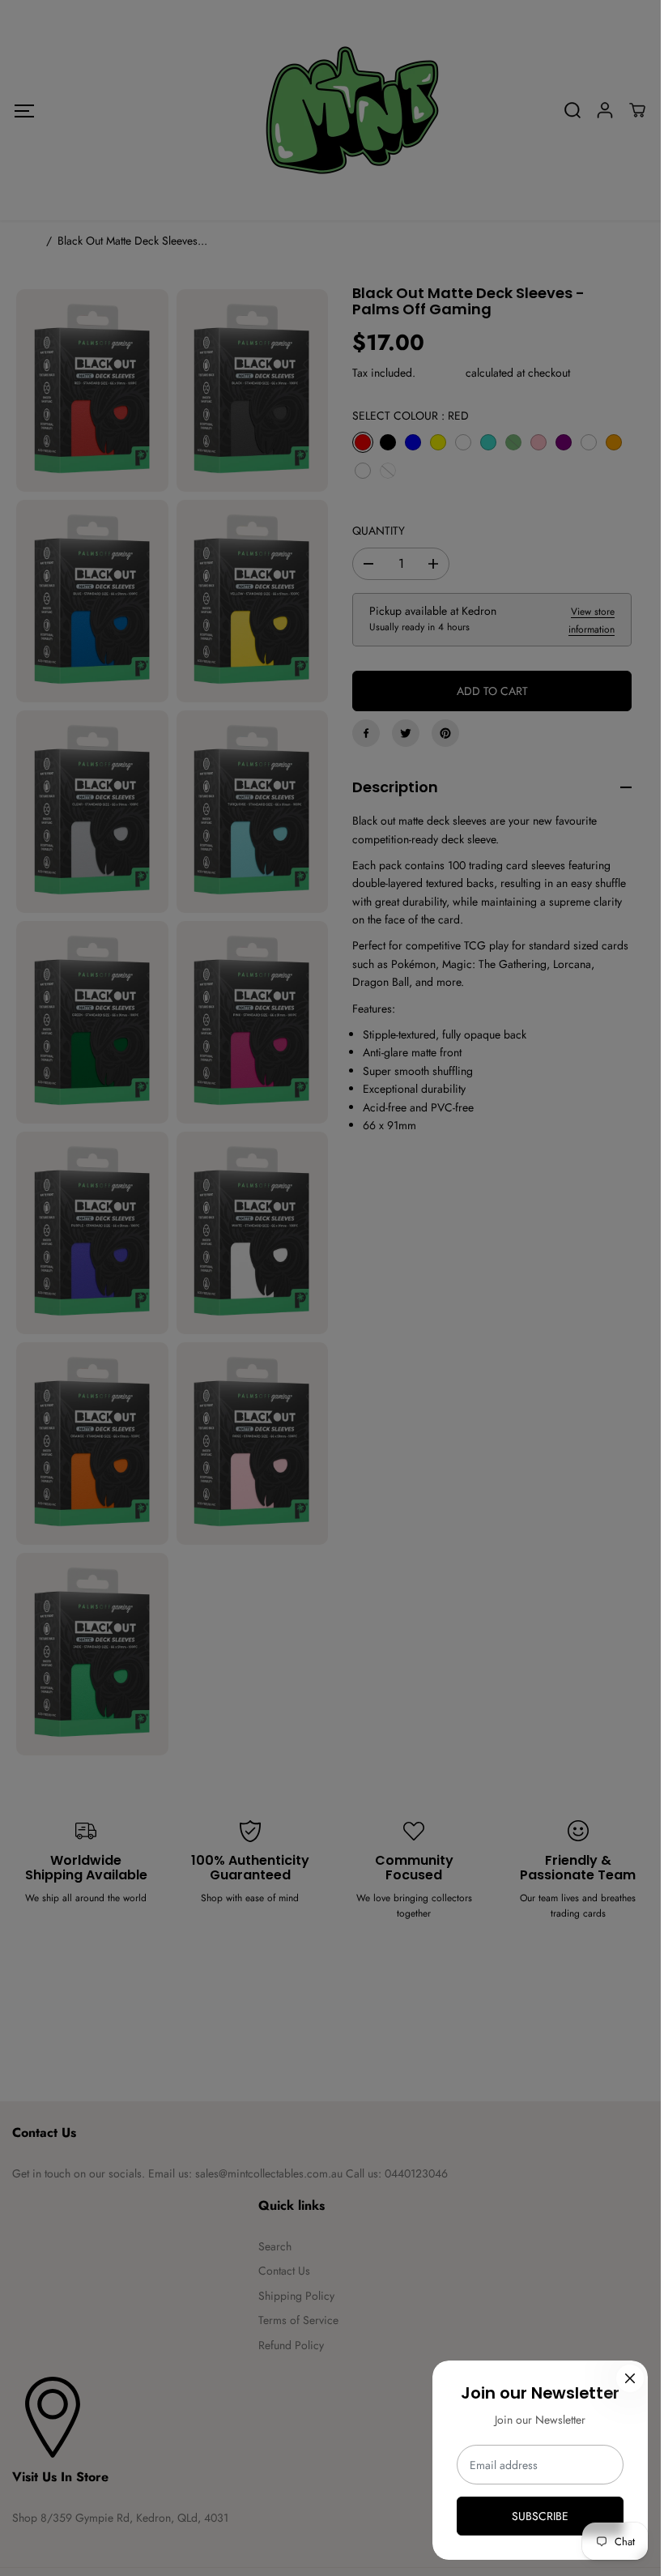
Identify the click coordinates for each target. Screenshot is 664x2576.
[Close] (630, 2378)
